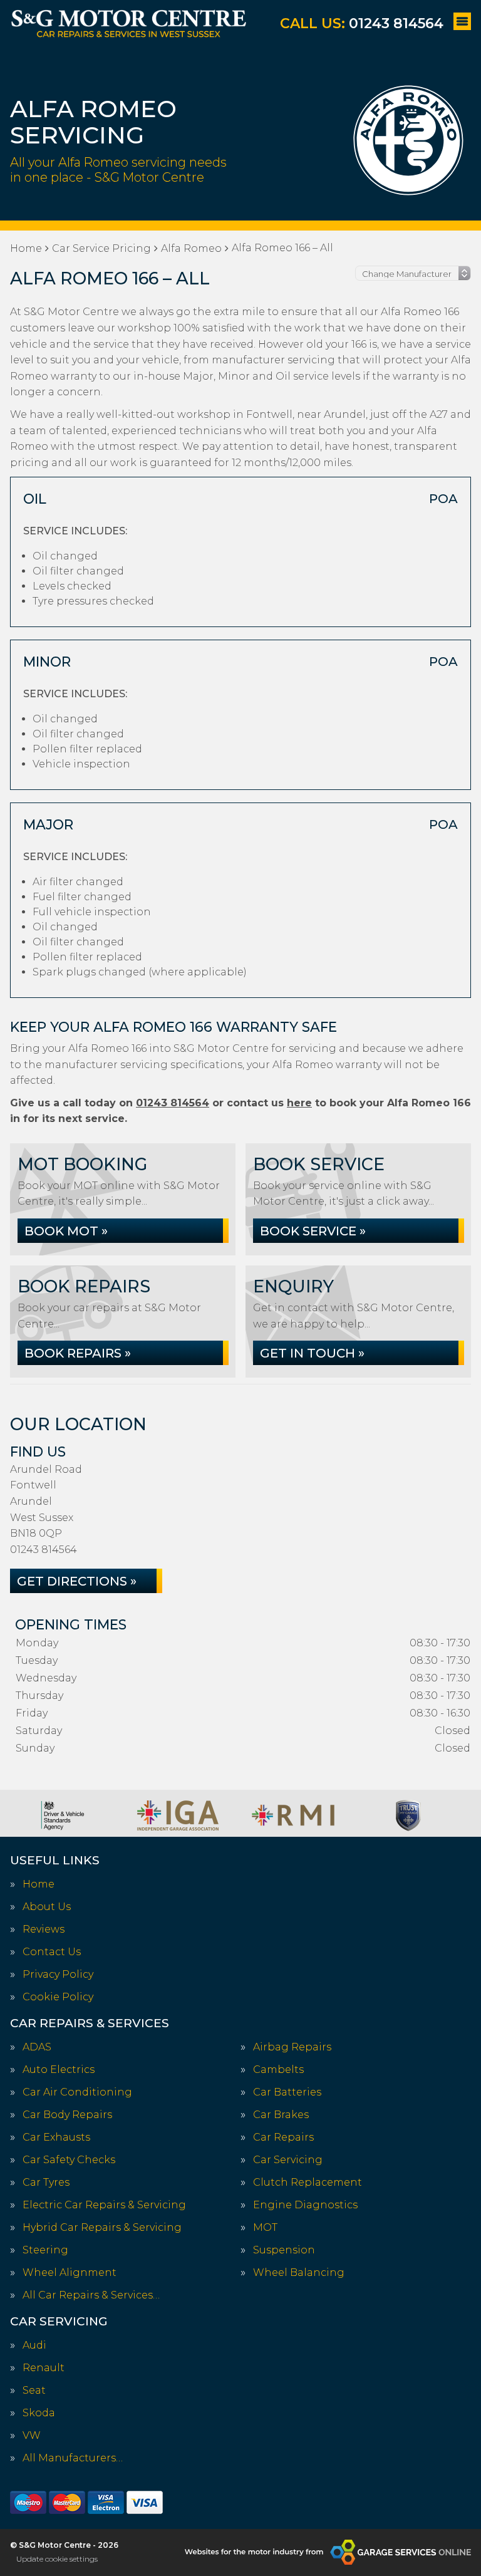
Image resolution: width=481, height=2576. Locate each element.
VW (32, 2436)
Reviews (44, 1929)
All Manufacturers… (73, 2458)
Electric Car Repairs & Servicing (104, 2205)
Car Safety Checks (69, 2160)
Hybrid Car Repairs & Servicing (102, 2228)
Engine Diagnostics (305, 2205)
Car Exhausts (56, 2137)
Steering (45, 2250)
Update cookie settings (57, 2559)
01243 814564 (362, 23)
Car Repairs (283, 2137)
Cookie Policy (58, 1997)
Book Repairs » (78, 1353)
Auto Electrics (59, 2070)
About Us (47, 1907)
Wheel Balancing (299, 2273)
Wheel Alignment (70, 2273)
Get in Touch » (312, 1353)
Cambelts (278, 2070)
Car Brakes (281, 2115)
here (299, 1103)
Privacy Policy (58, 1975)
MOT (265, 2228)
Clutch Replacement (308, 2183)
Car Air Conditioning (77, 2092)
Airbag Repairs (292, 2047)
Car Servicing (288, 2160)
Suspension (284, 2250)
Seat (34, 2391)
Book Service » (313, 1231)
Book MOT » (66, 1231)
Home (39, 1884)
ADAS (37, 2047)
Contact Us (52, 1952)
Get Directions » (77, 1581)
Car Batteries (287, 2092)
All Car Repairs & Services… (91, 2295)
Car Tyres (46, 2183)
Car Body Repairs (67, 2115)
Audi (34, 2345)
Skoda (39, 2413)
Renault (44, 2368)
